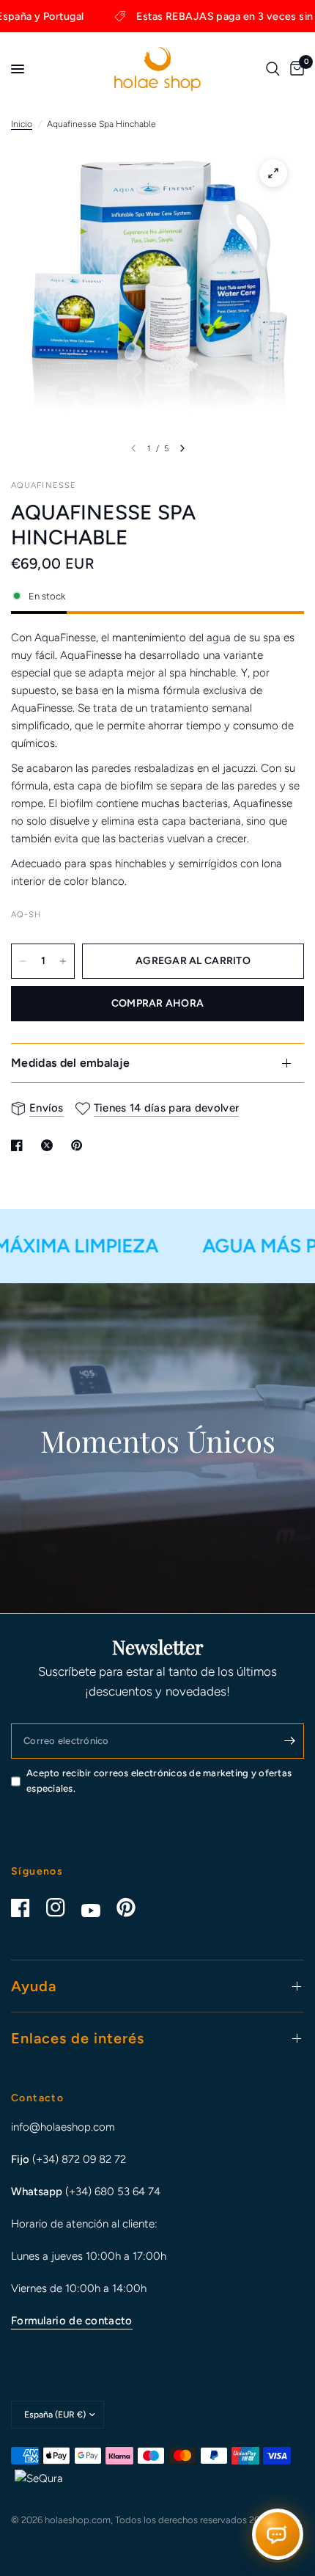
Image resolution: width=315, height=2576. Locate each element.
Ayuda (34, 1986)
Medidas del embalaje (70, 1063)
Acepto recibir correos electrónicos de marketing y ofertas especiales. (159, 1781)
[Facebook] (27, 1908)
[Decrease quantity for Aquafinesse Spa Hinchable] (23, 961)
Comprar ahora (158, 1003)
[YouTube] (97, 1911)
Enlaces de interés (78, 2038)
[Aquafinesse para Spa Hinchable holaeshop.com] (273, 173)
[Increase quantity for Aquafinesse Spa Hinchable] (63, 961)
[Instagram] (62, 1908)
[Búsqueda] (273, 69)
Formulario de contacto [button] (72, 2321)
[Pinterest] (133, 1908)
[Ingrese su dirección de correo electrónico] (289, 1741)
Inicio (22, 124)
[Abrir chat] (278, 2536)
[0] (294, 69)
